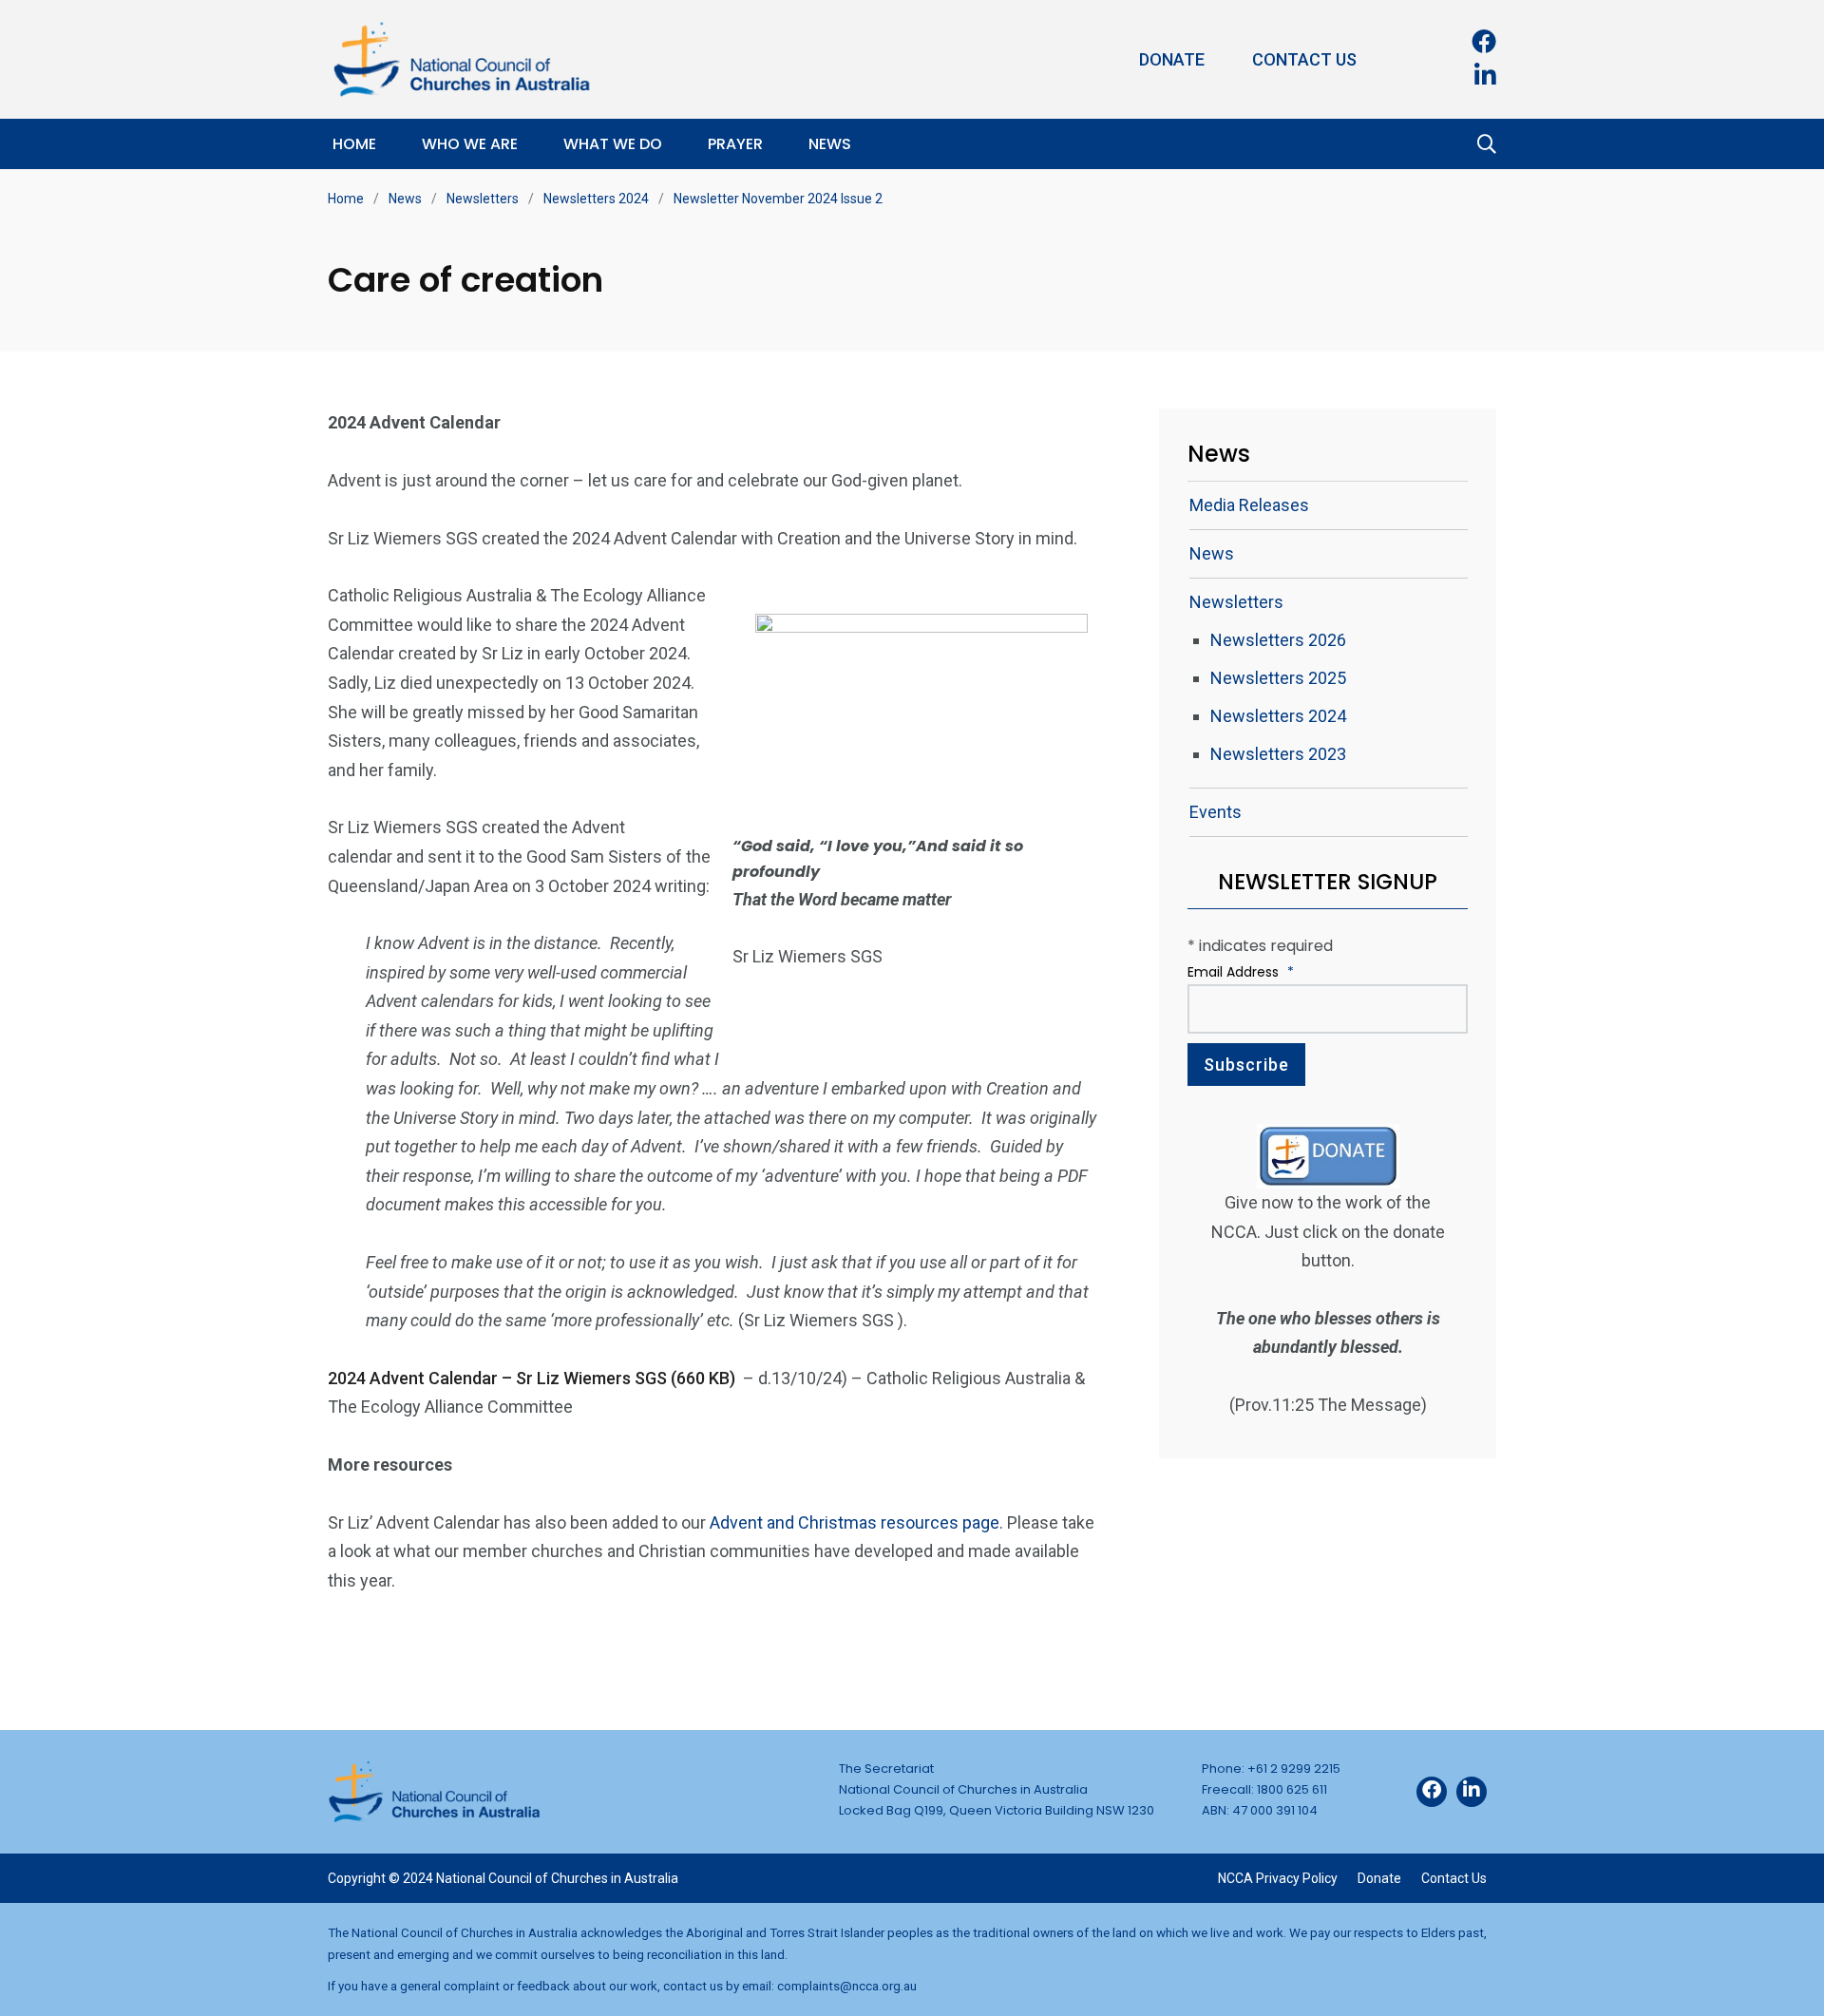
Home (354, 144)
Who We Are (470, 144)
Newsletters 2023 (1278, 754)
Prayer (735, 144)
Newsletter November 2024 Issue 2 (778, 199)
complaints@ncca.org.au (847, 1986)
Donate (1172, 59)
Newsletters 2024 (596, 199)
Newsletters (483, 199)
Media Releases (1249, 505)
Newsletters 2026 (1278, 640)
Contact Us (1304, 59)
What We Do (613, 144)
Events (1216, 812)
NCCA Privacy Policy (1278, 1878)
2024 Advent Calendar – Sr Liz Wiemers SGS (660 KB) (533, 1378)
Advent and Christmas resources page (855, 1522)
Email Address (1241, 972)
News (830, 144)
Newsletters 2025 (1278, 678)
